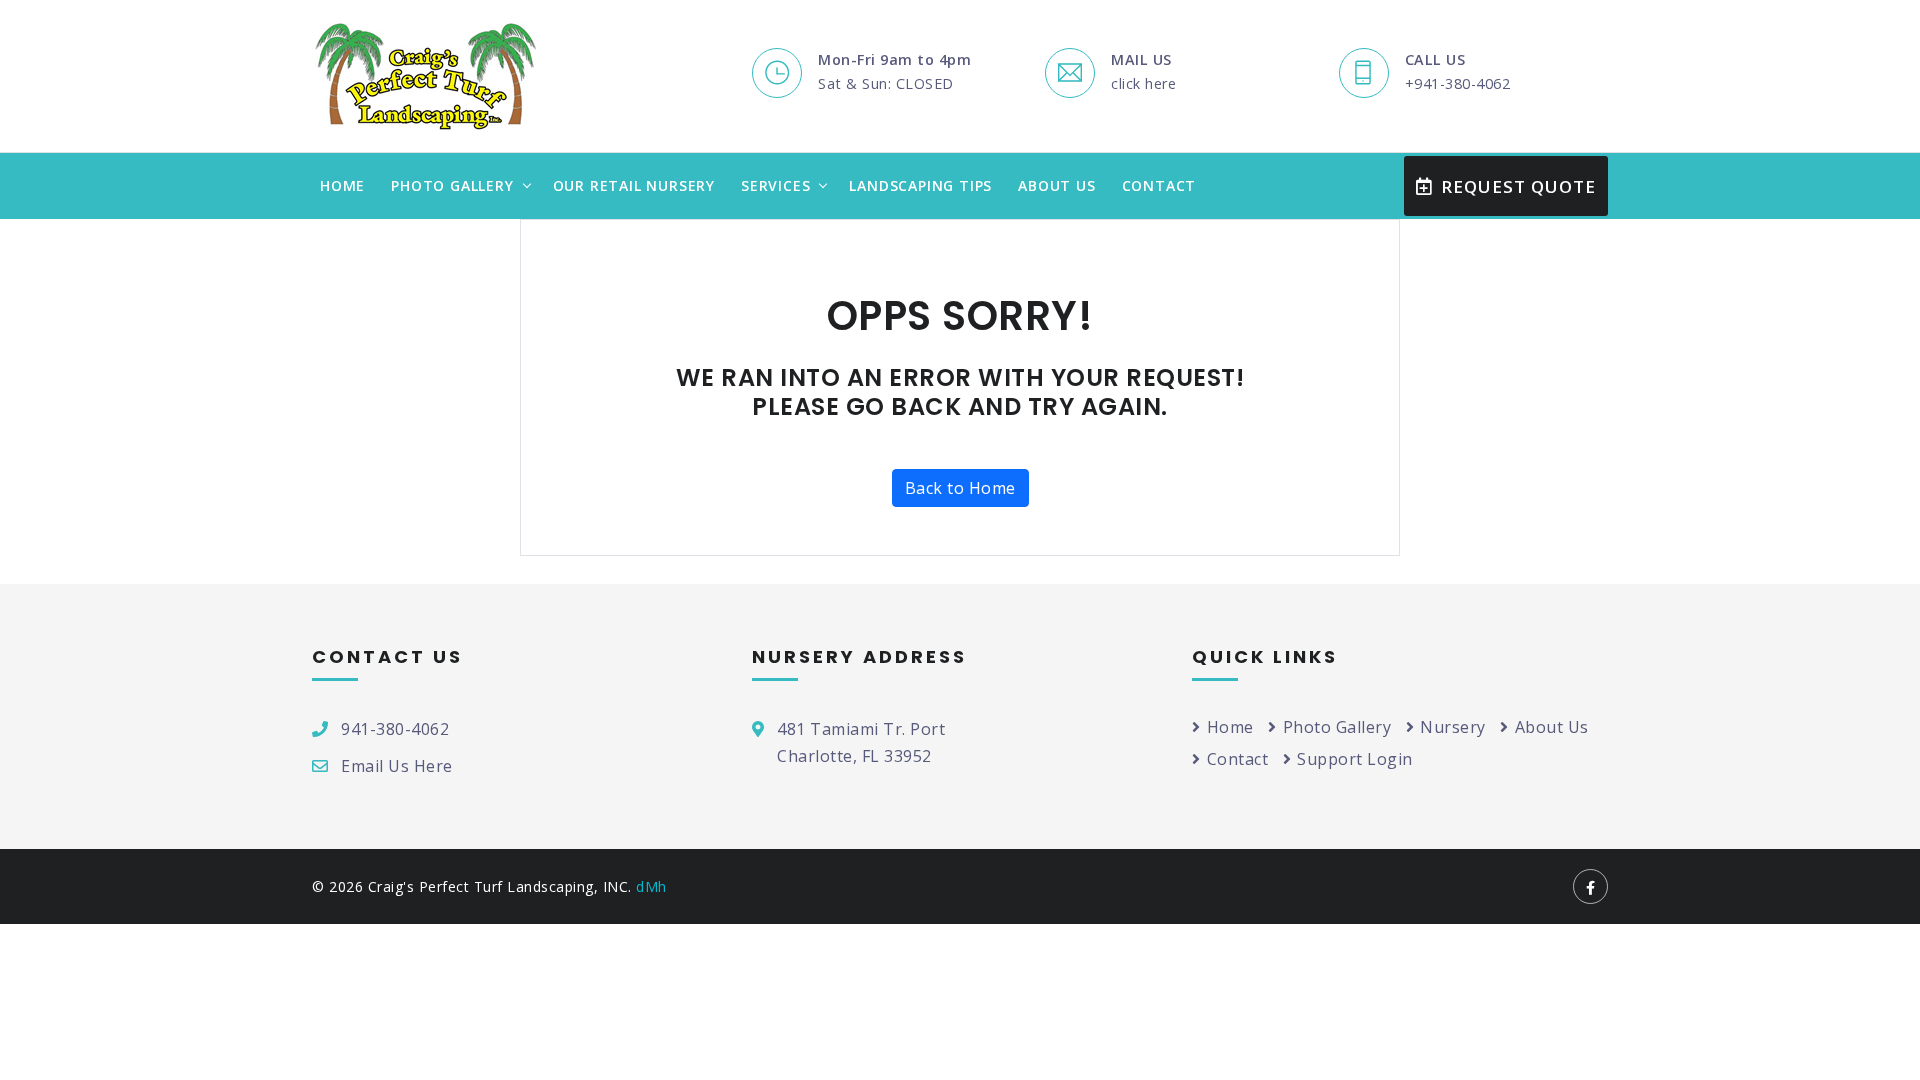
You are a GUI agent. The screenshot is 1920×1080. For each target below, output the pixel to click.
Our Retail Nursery (634, 185)
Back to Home (960, 488)
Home (342, 185)
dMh (651, 886)
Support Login (1355, 759)
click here (1143, 83)
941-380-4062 (395, 729)
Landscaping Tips (920, 185)
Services (775, 185)
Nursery (1453, 727)
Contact (1159, 185)
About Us (1056, 185)
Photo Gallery (452, 185)
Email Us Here (397, 766)
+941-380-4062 (1458, 83)
